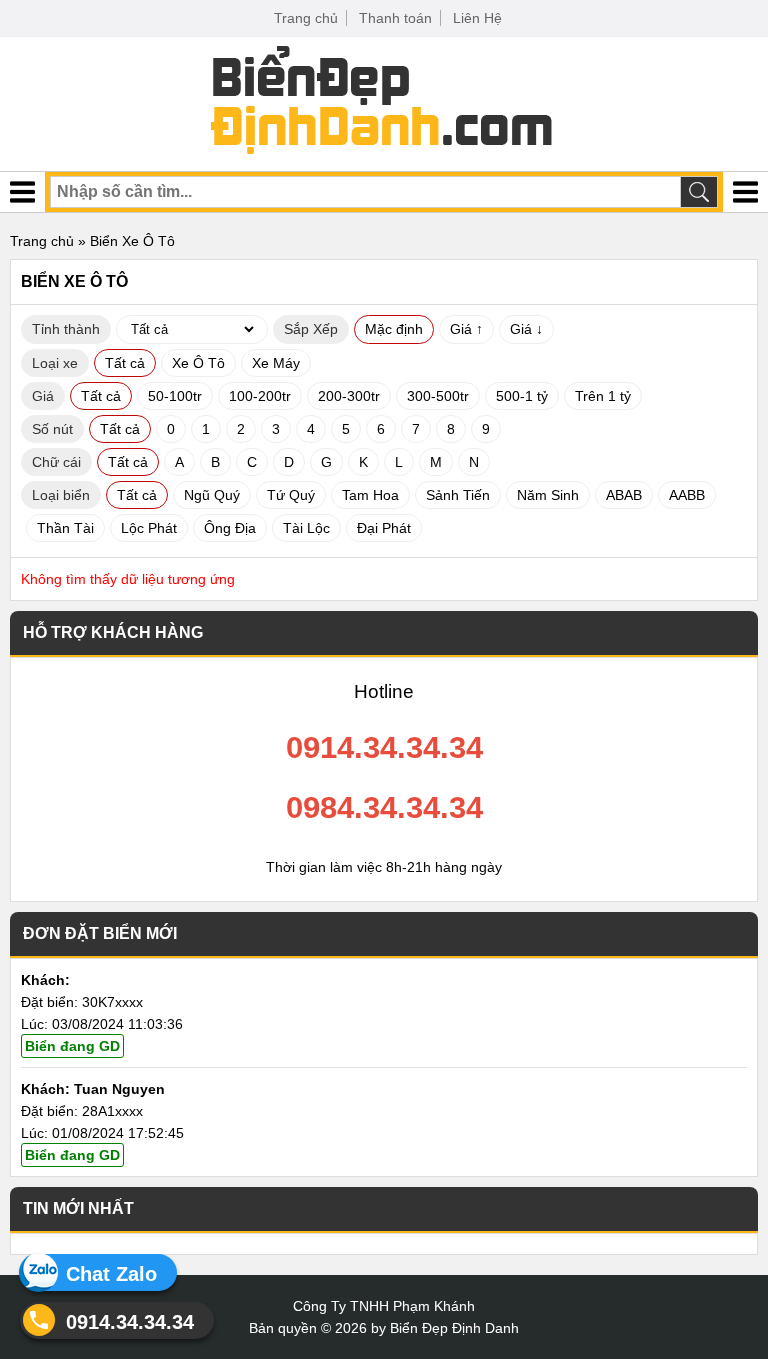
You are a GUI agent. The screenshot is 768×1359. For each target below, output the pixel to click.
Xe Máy (276, 363)
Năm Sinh (548, 495)
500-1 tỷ (522, 396)
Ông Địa (230, 528)
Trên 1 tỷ (603, 396)
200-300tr (349, 396)
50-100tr (175, 396)
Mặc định (394, 329)
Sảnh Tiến (458, 495)
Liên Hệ (477, 18)
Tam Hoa (370, 495)
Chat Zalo (111, 1274)
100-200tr (260, 396)
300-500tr (438, 396)
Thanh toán (395, 18)
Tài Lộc (306, 528)
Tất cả (125, 363)
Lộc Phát (149, 528)
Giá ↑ (466, 329)
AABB (687, 495)
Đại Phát (384, 528)
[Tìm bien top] (699, 192)
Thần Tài (65, 528)
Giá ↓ (526, 329)
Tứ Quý (291, 495)
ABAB (624, 495)
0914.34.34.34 (130, 1322)
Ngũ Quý (212, 495)
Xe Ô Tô (198, 363)
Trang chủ (306, 18)
